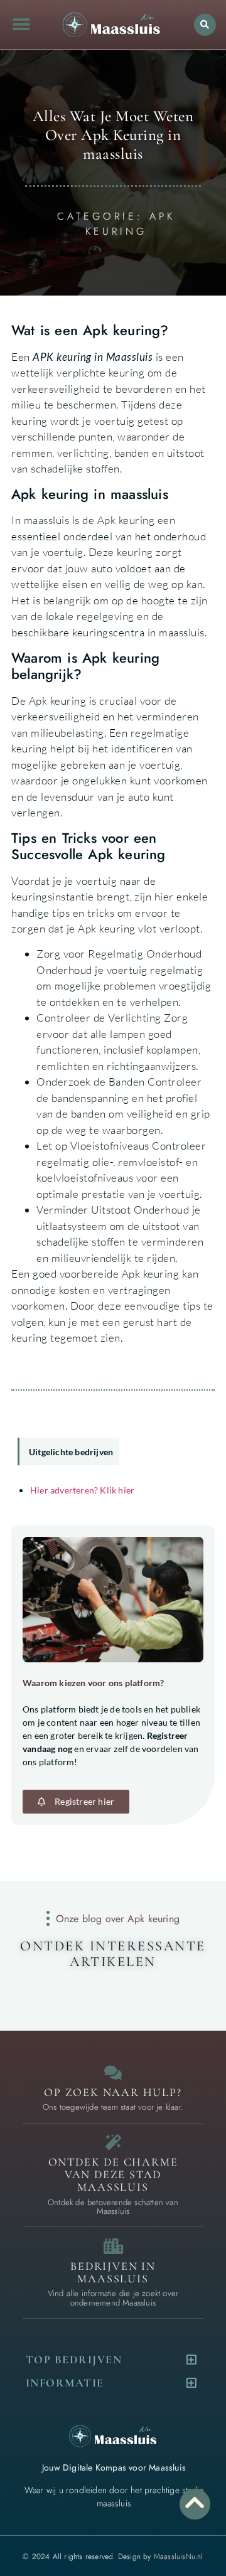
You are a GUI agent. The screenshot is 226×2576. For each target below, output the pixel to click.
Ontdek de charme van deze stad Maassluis (113, 2174)
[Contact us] (113, 2072)
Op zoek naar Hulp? (113, 2092)
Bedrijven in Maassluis (113, 2272)
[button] (21, 25)
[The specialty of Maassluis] (113, 2142)
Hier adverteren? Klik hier (82, 1490)
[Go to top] (195, 2502)
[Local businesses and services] (113, 2246)
